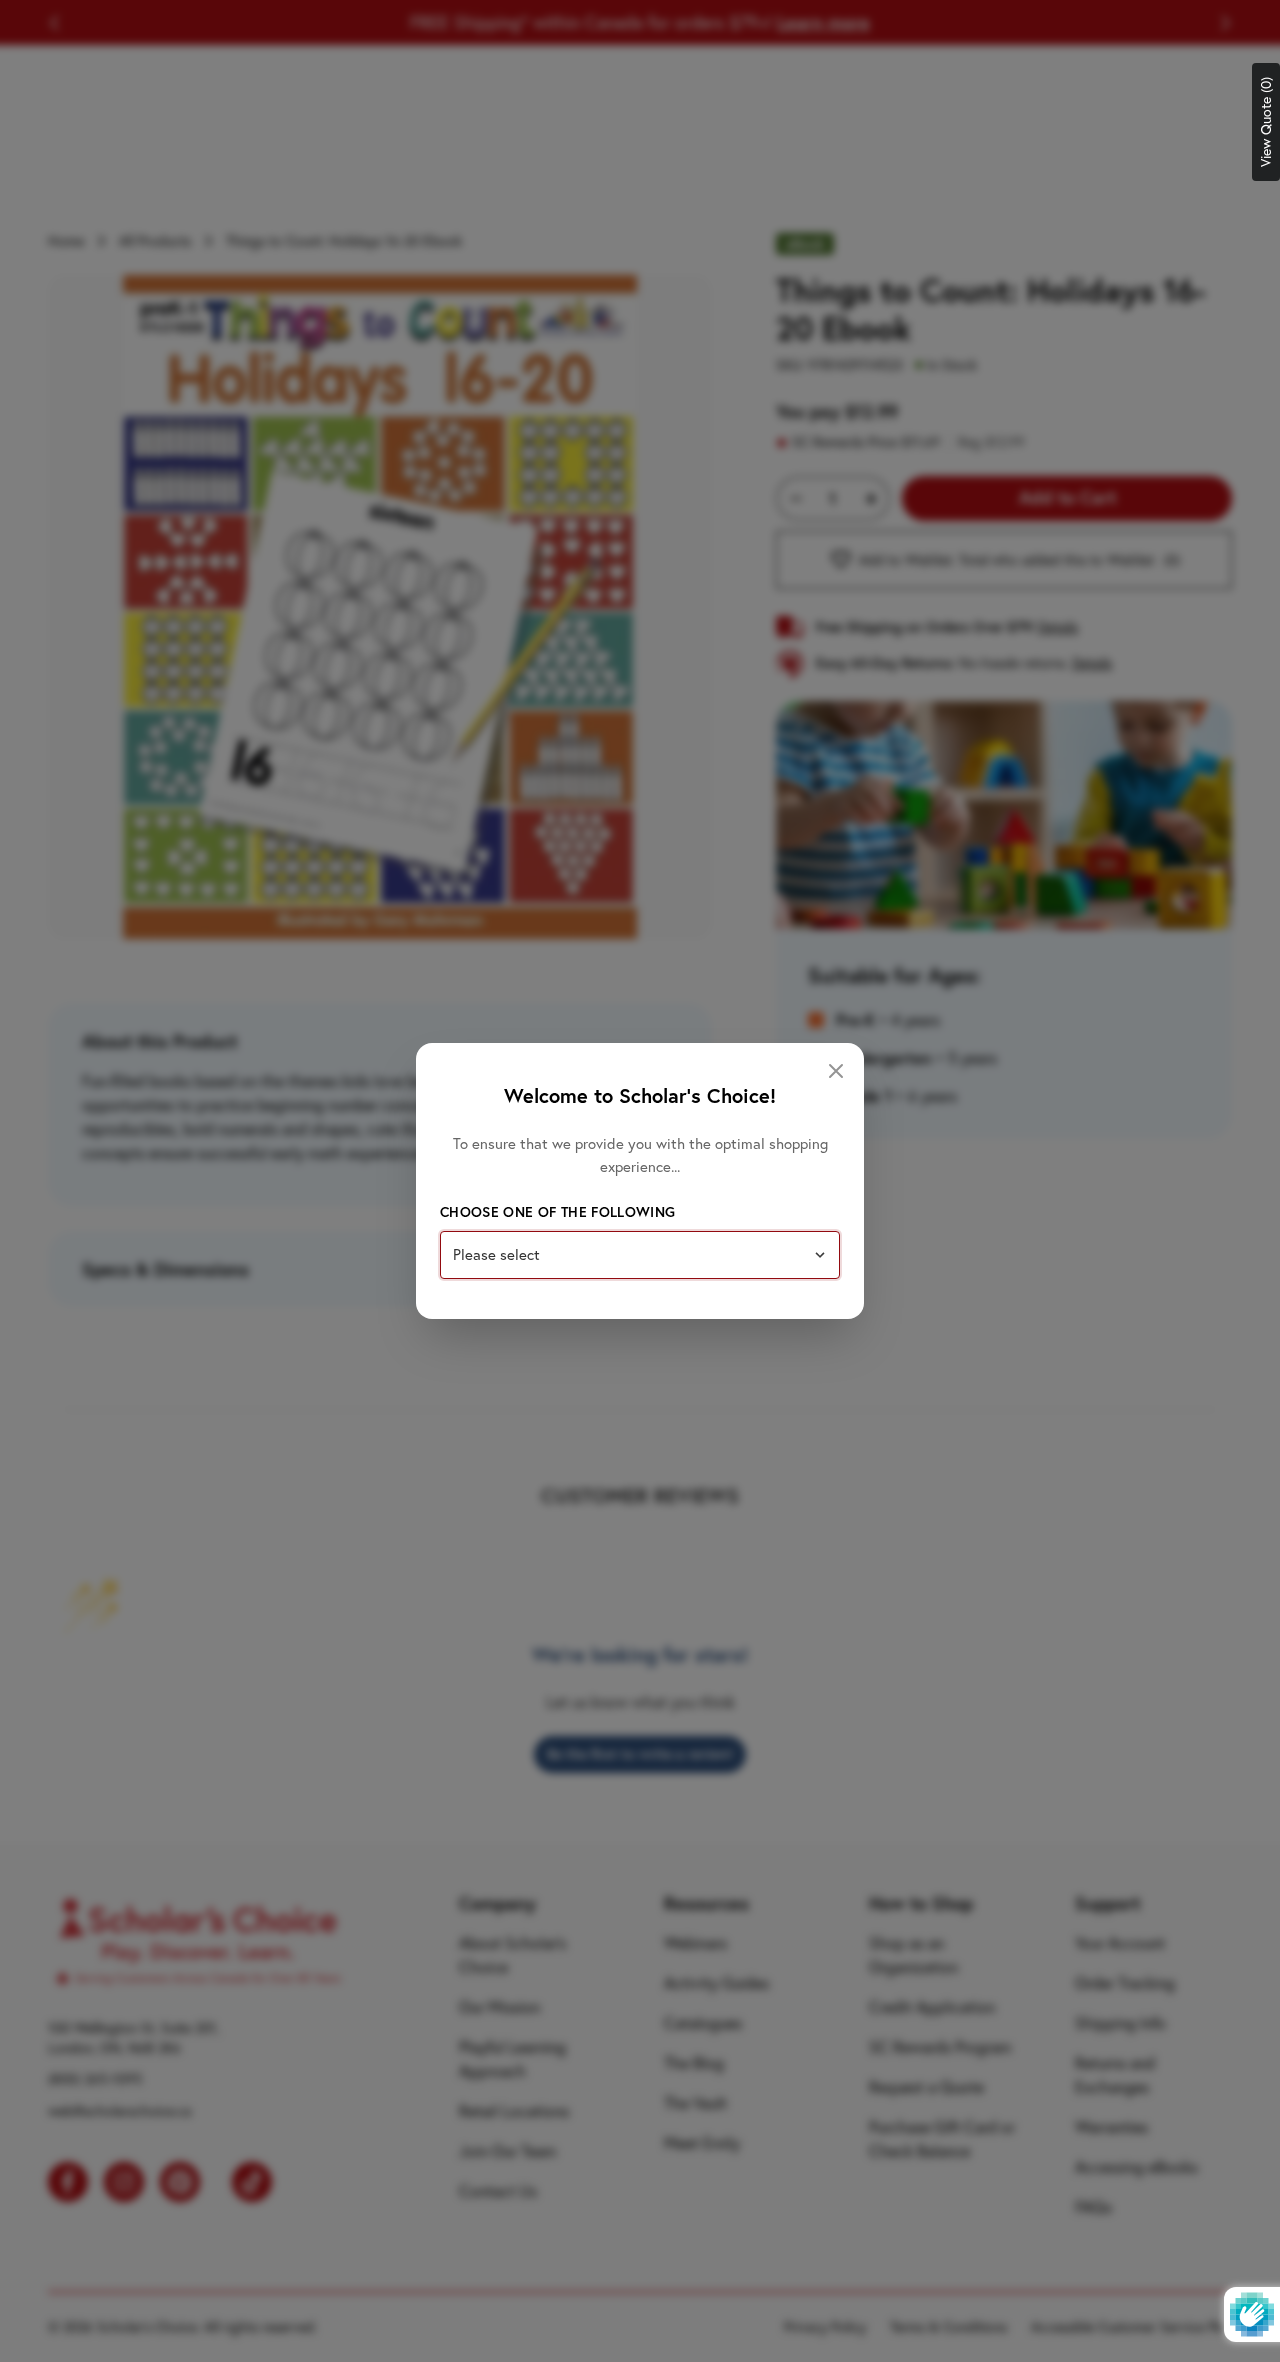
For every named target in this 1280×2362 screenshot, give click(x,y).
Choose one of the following (557, 1212)
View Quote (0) (1266, 122)
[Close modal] (836, 1071)
